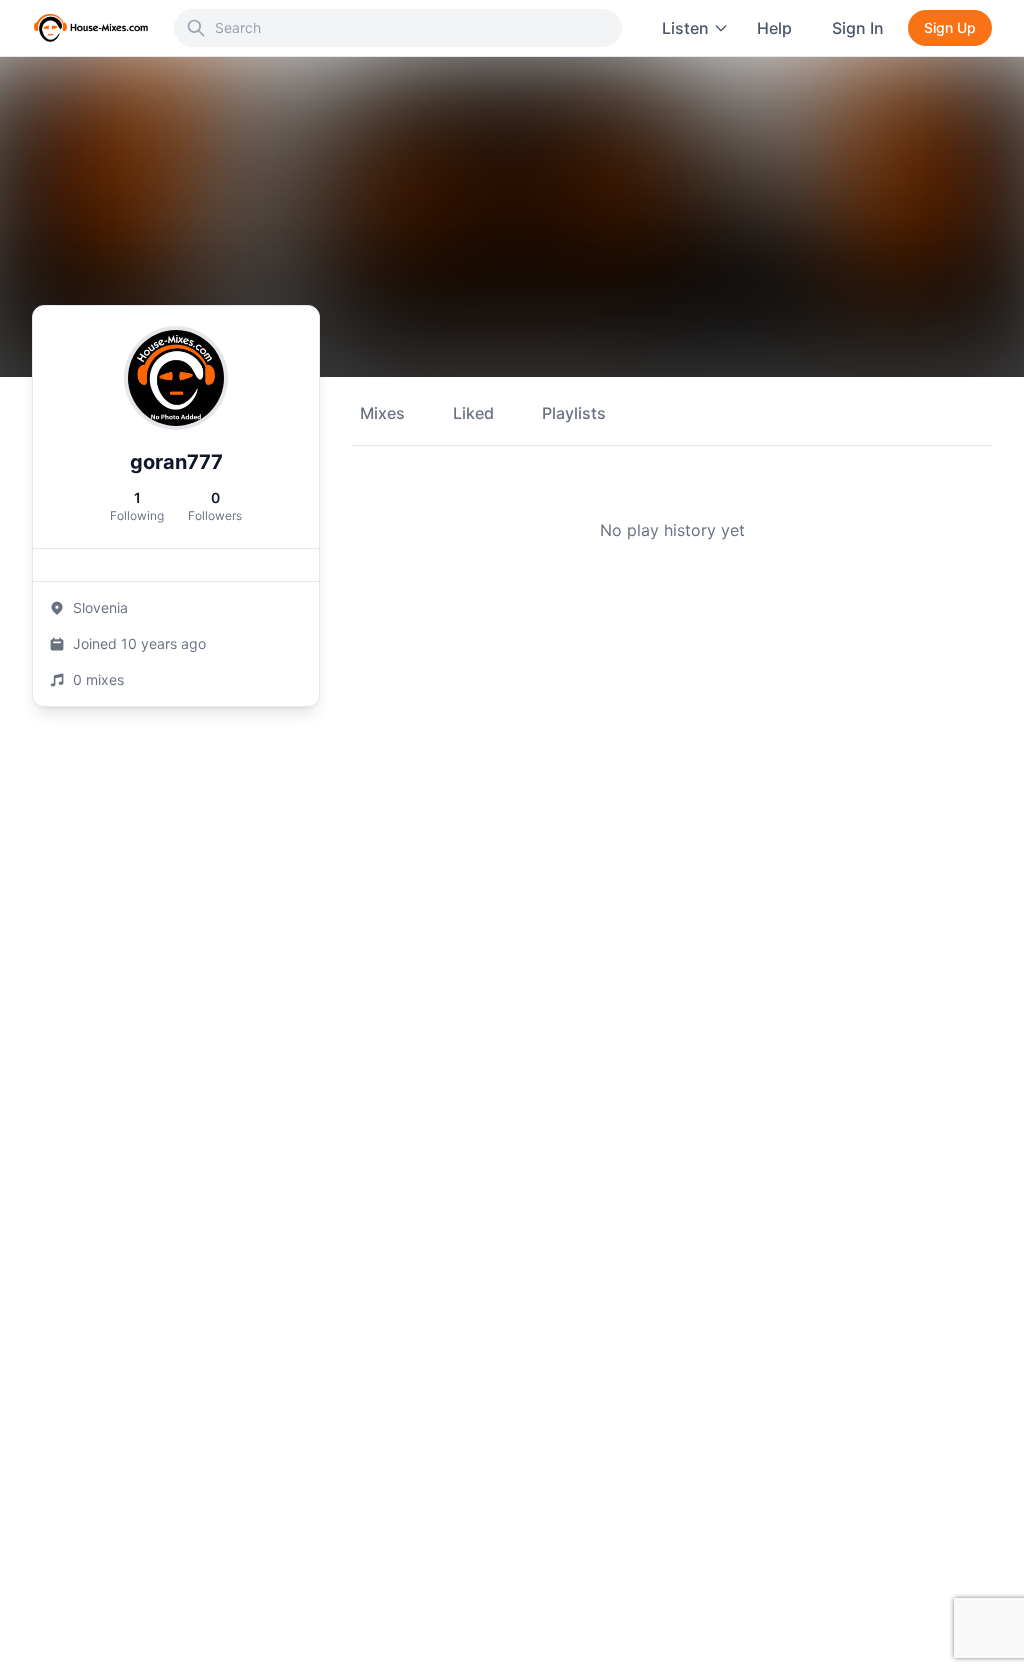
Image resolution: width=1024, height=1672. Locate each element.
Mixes (382, 413)
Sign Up (950, 27)
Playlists (574, 413)
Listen (685, 28)
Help (774, 28)
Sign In (858, 28)
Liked (473, 413)
